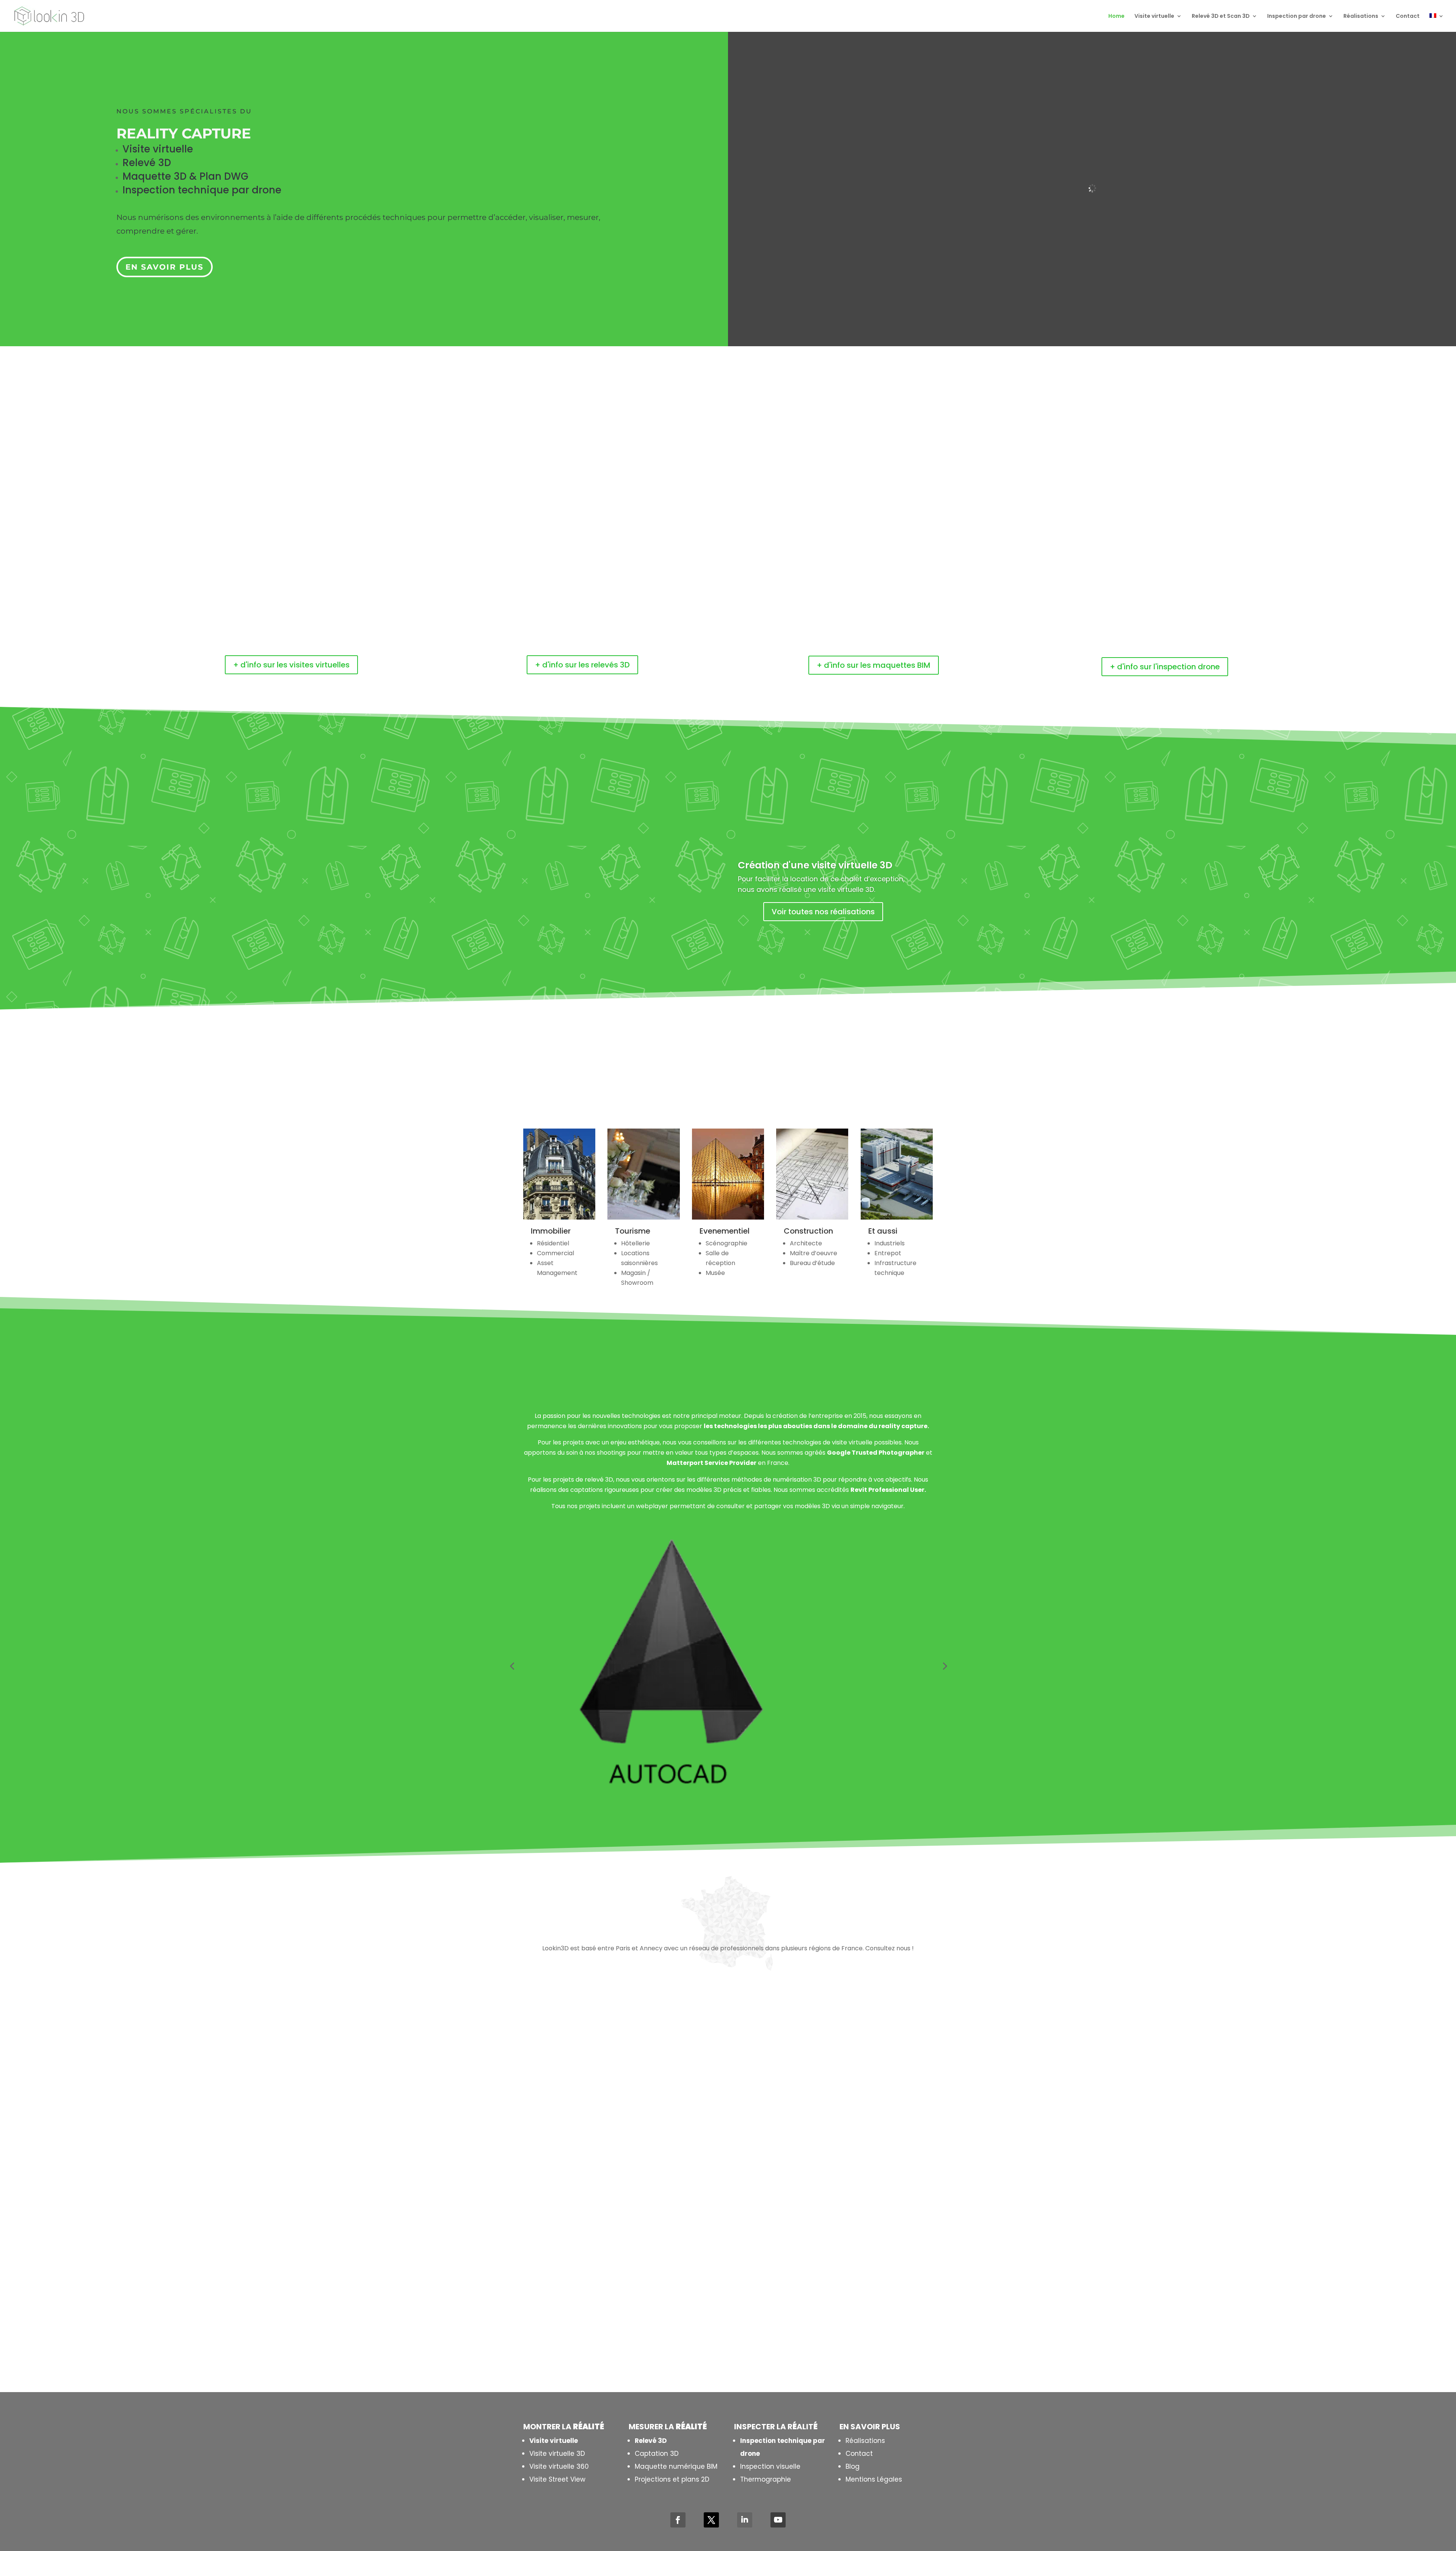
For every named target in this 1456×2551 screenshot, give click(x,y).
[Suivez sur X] (711, 2520)
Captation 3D (657, 2454)
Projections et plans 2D (672, 2479)
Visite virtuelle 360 (559, 2466)
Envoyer (848, 2330)
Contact (1408, 16)
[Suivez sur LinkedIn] (745, 2520)
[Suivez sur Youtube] (778, 2520)
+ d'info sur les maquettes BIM (874, 665)
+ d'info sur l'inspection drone (1165, 667)
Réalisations (1361, 16)
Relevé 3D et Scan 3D (1221, 16)
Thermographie (766, 2479)
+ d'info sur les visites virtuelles (291, 665)
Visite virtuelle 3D (557, 2454)
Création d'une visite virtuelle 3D (815, 865)
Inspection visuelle (770, 2466)
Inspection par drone (1297, 16)
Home (1116, 16)
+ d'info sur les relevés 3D (582, 665)
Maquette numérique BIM (676, 2466)
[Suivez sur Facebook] (678, 2520)
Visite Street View (557, 2479)
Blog (853, 2466)
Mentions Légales (874, 2479)
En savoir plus (165, 267)
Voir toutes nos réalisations (823, 912)
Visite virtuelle (1154, 16)
